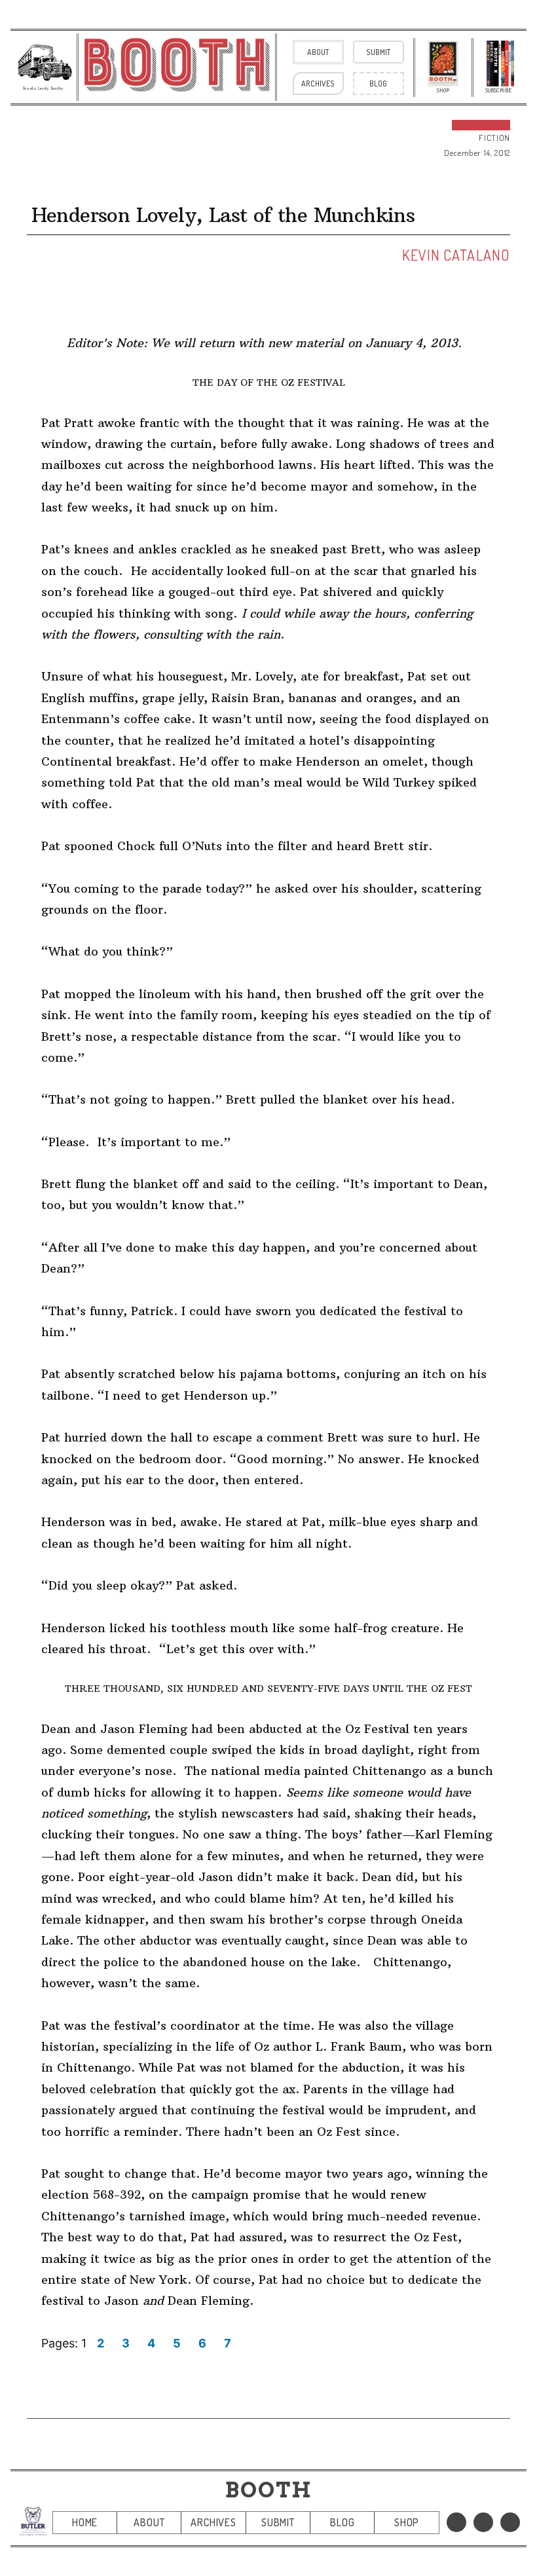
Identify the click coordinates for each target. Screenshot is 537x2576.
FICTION (494, 138)
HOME (85, 2522)
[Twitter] (483, 2522)
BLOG (342, 2522)
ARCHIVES (213, 2522)
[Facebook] (456, 2522)
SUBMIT (278, 2522)
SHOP (407, 2522)
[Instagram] (510, 2522)
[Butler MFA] (33, 2521)
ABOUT (149, 2522)
